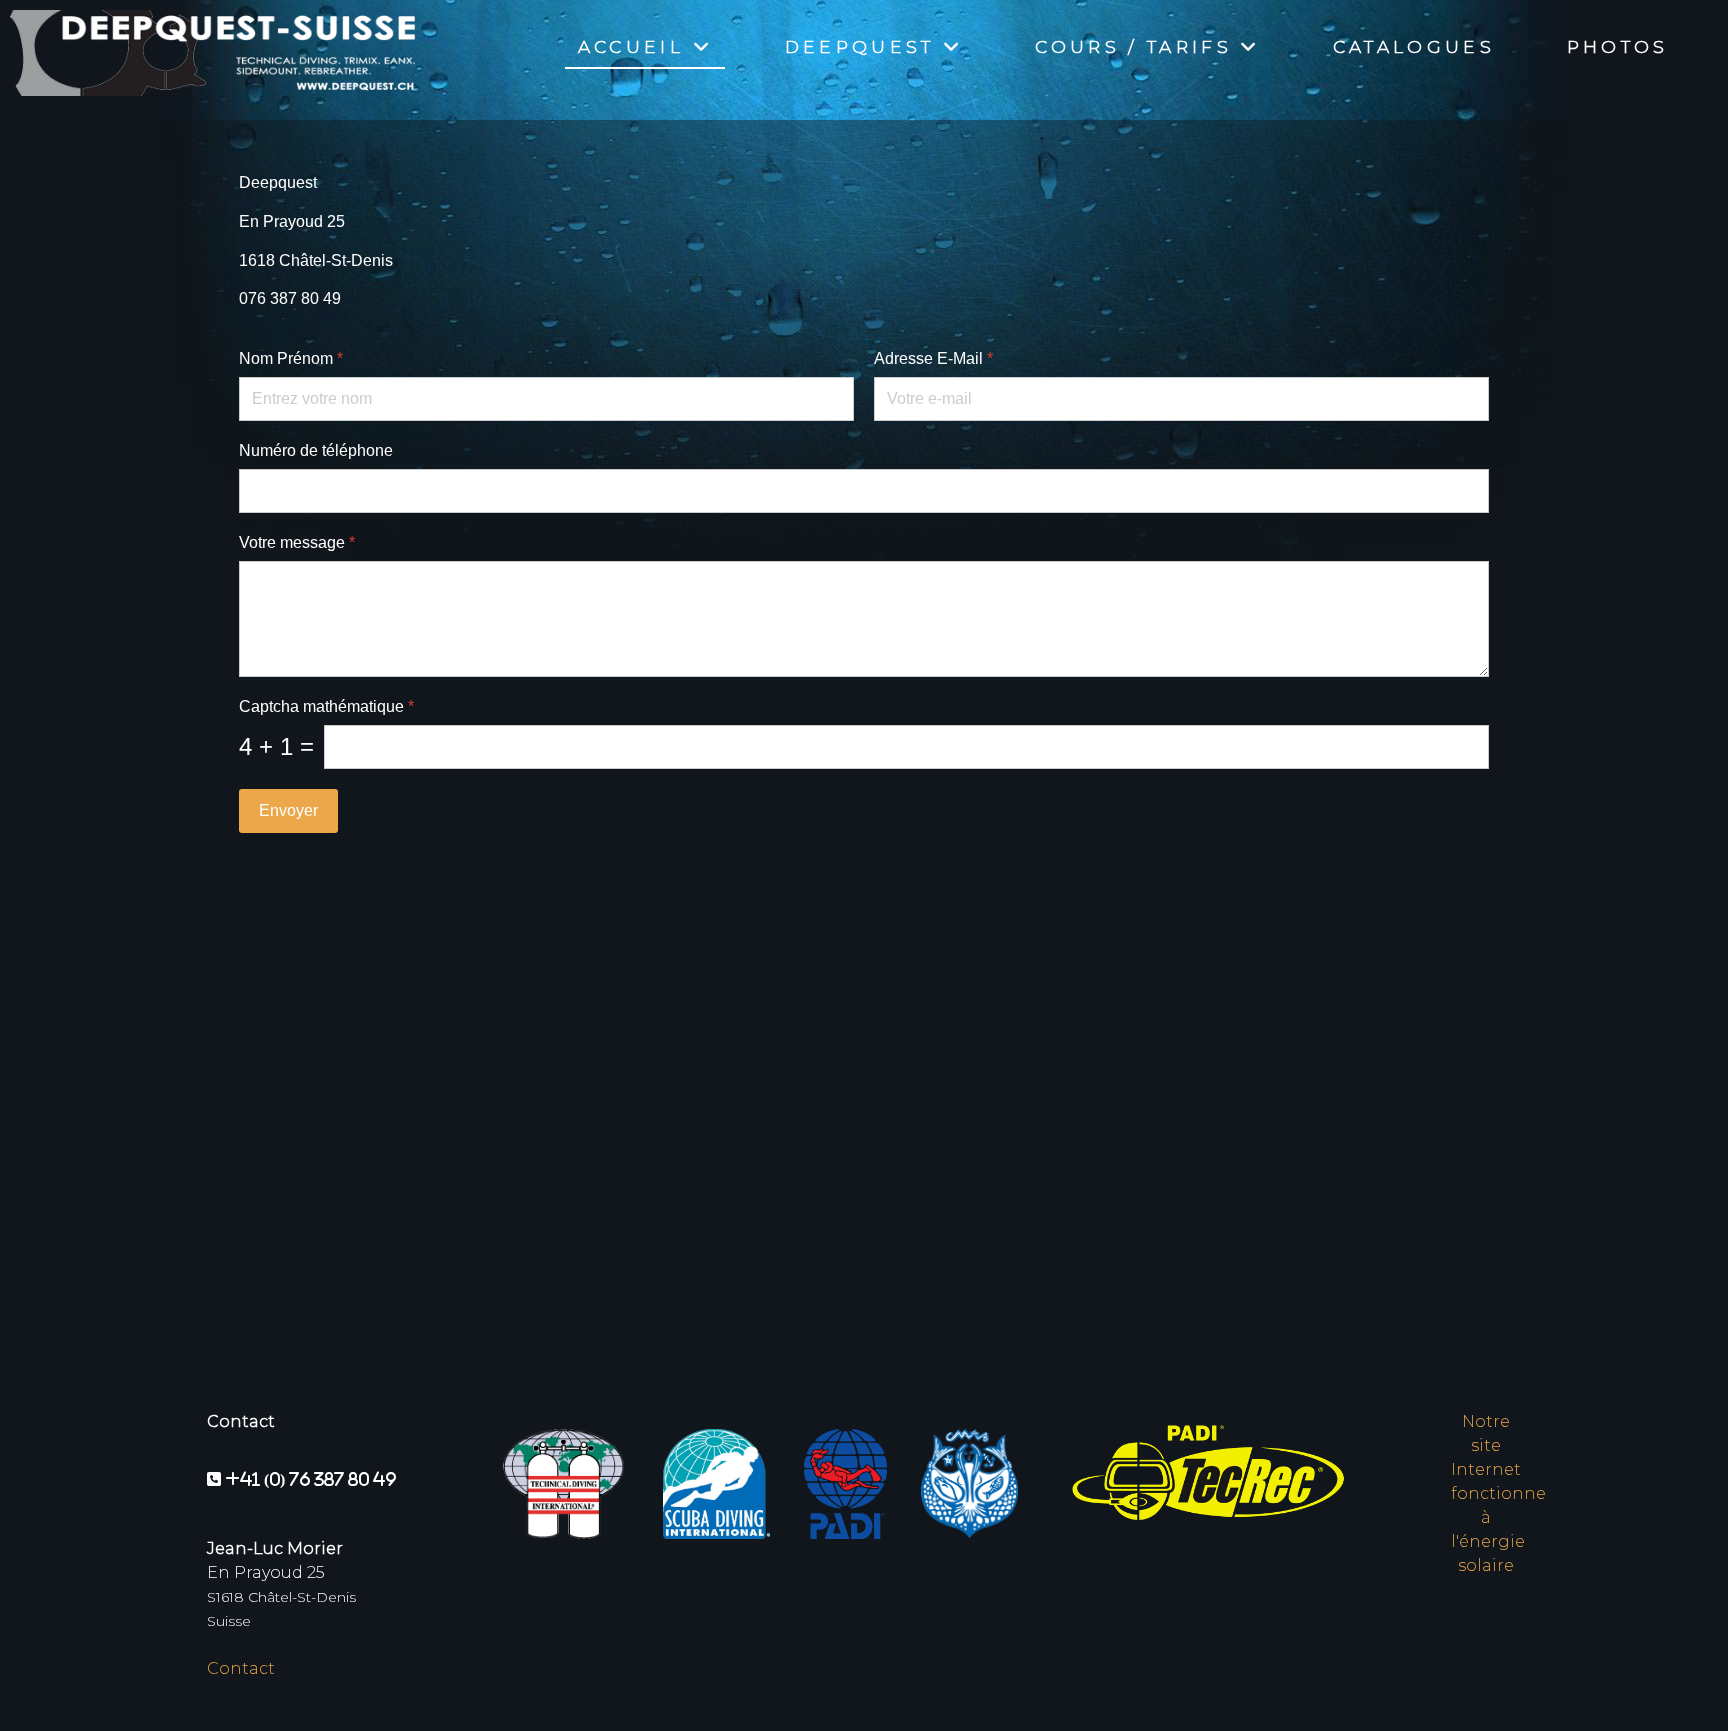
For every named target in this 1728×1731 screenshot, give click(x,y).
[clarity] (207, 48)
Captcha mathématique (326, 706)
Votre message (297, 542)
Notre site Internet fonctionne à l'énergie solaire (1498, 1493)
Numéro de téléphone (316, 450)
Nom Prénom (291, 358)
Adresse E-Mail (933, 358)
